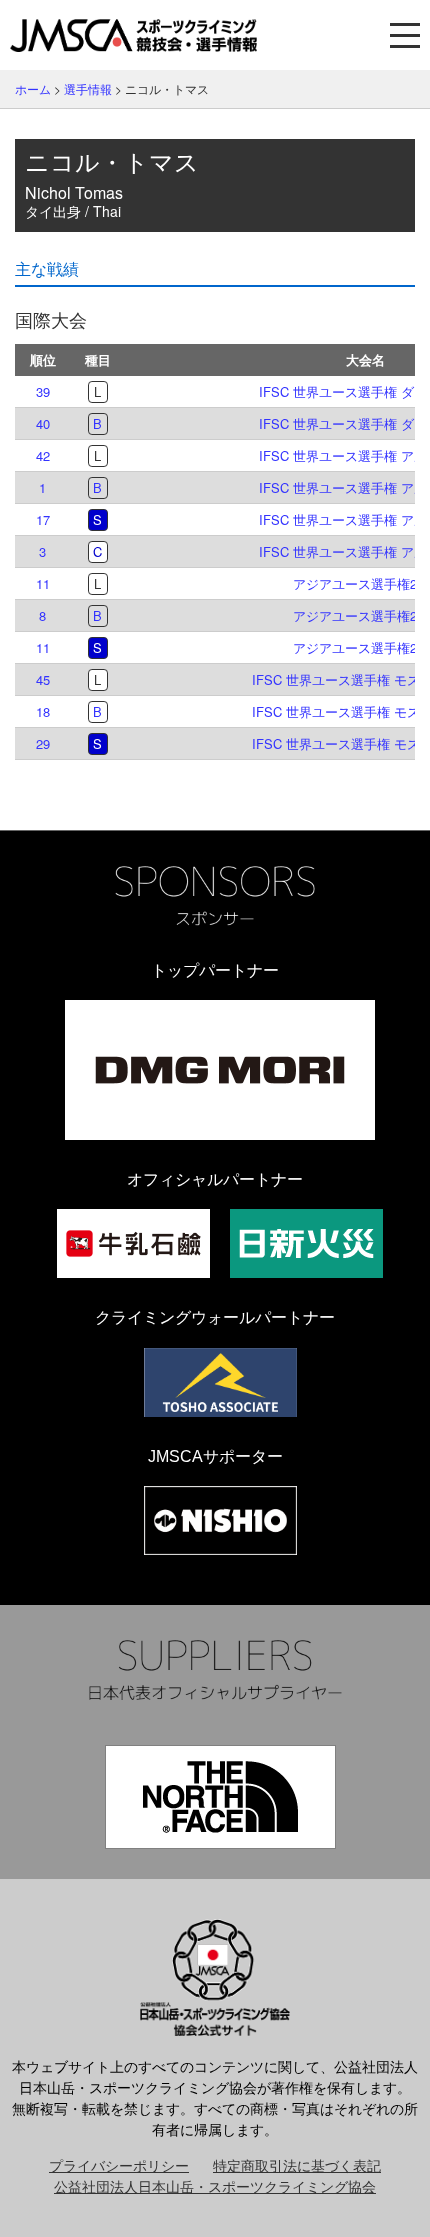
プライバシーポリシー (119, 2165)
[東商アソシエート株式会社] (220, 1382)
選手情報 (88, 88)
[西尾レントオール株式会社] (220, 1520)
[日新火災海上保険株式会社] (306, 1243)
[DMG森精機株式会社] (220, 1070)
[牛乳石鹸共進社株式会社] (133, 1243)
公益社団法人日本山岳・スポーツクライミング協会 (215, 2186)
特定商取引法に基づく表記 (297, 2165)
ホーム (33, 88)
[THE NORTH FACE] (220, 1797)
